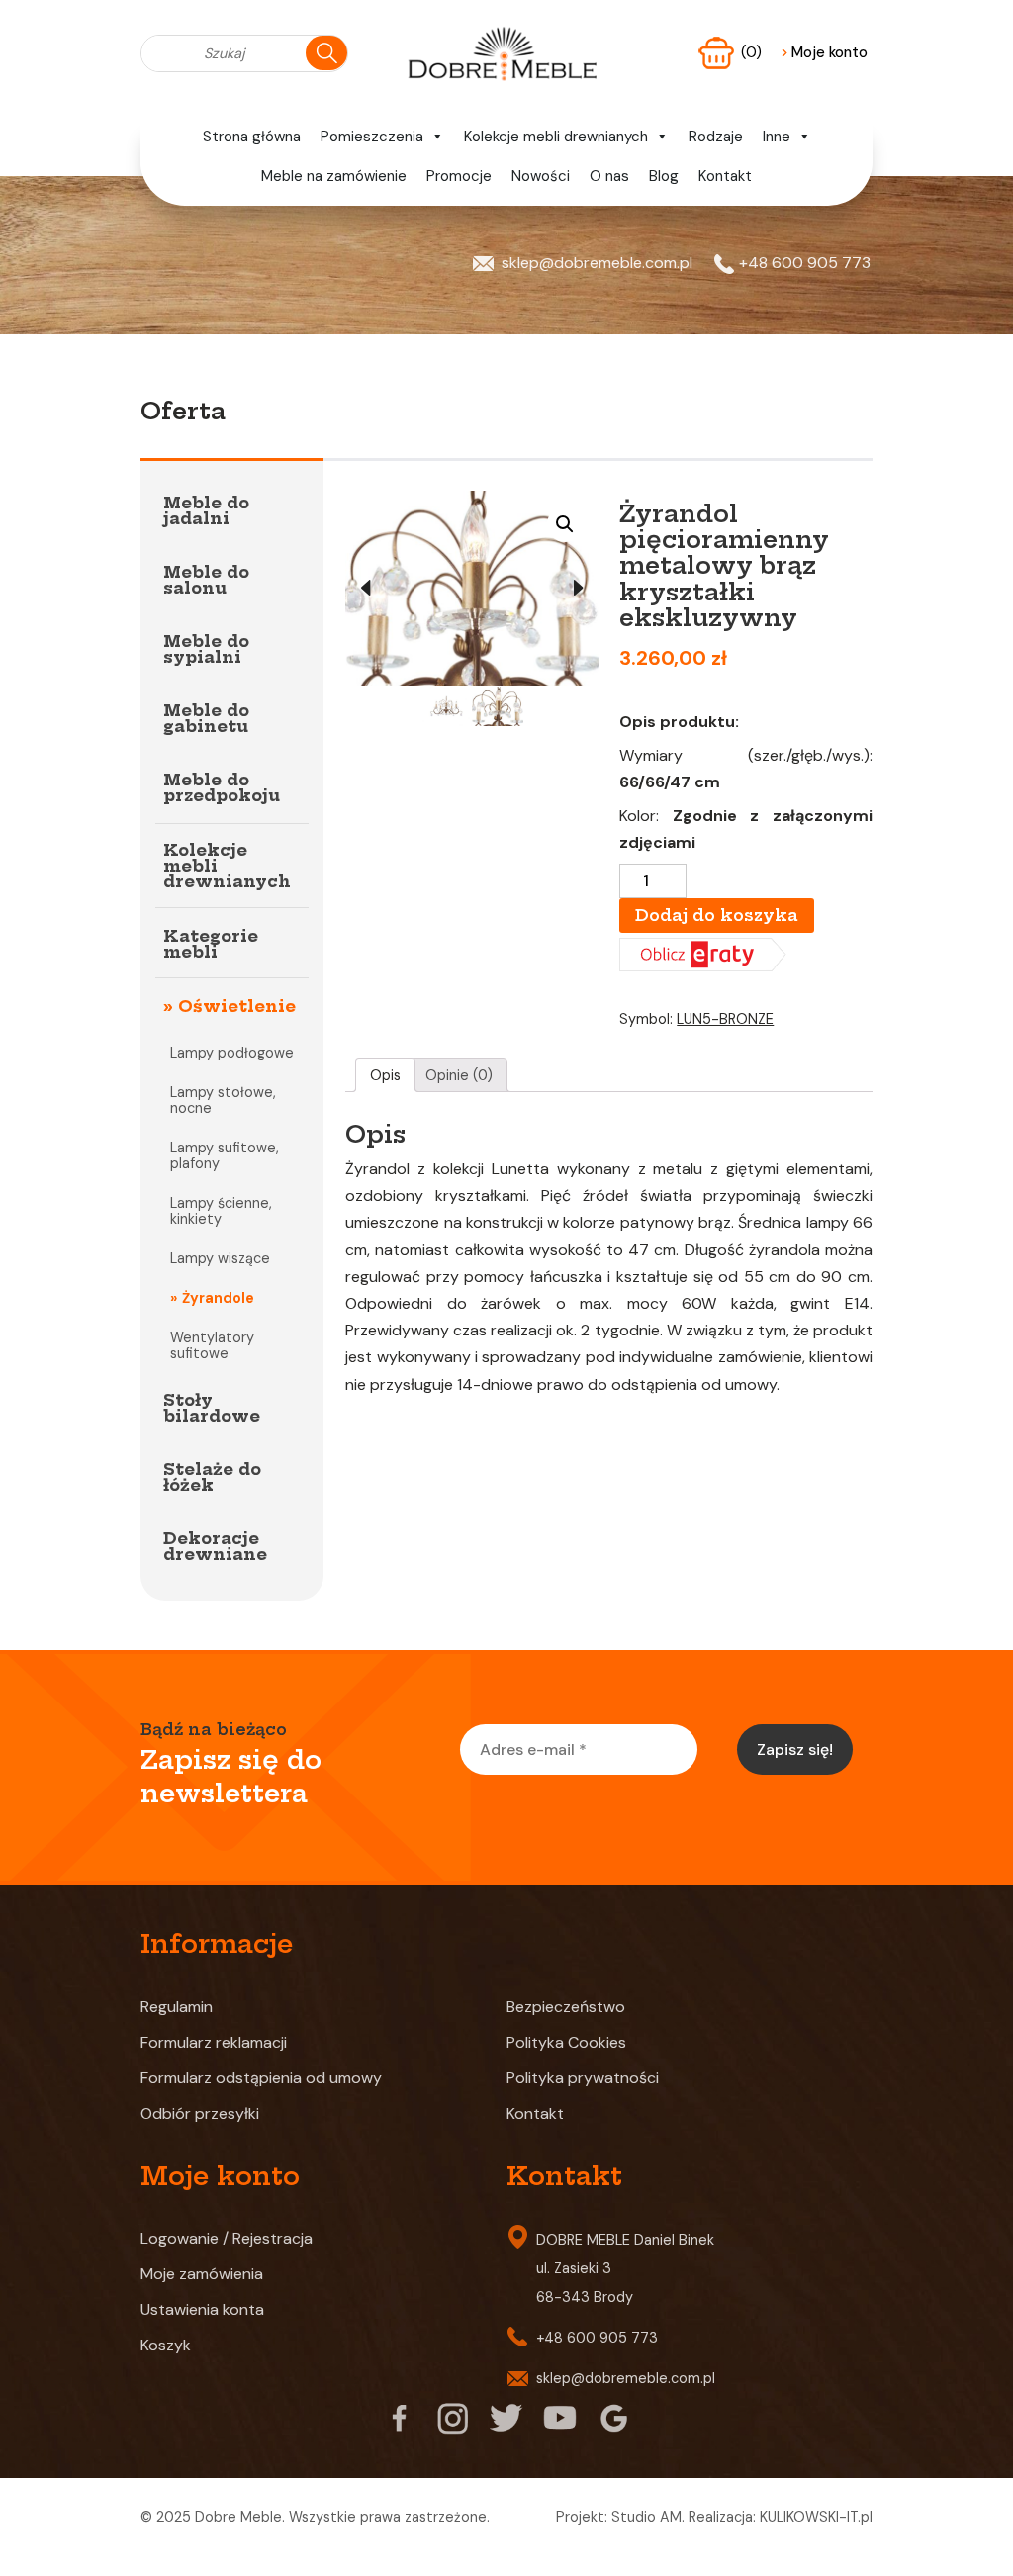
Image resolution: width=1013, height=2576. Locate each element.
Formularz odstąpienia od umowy (261, 2078)
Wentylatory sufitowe (212, 1345)
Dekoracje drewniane (215, 1546)
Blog (664, 176)
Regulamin (177, 2007)
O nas (609, 176)
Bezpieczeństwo (566, 2007)
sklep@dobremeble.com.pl (597, 263)
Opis (385, 1075)
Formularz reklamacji (214, 2042)
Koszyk (166, 2345)
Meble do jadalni (206, 510)
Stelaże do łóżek (212, 1477)
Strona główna (252, 137)
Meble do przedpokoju (222, 787)
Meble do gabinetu (206, 718)
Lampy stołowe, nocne (223, 1100)
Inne (777, 137)
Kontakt (725, 176)
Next (579, 589)
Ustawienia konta (202, 2309)
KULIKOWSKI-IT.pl (816, 2517)
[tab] (386, 1075)
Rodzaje (716, 137)
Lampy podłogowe (232, 1053)
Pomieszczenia (372, 137)
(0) (753, 52)
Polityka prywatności (583, 2078)
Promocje (459, 176)
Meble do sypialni (206, 649)
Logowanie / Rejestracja (227, 2238)
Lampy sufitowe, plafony (225, 1155)
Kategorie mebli (211, 944)
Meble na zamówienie (334, 176)
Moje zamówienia (202, 2274)
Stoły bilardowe (212, 1408)
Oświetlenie (237, 1006)
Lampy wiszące (220, 1258)
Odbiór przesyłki (200, 2114)
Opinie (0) (459, 1075)
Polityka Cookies (566, 2042)
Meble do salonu (206, 580)
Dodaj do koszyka (717, 915)
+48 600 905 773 (805, 263)
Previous (365, 589)
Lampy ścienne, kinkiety (221, 1211)
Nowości (541, 176)
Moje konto (824, 52)
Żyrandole (218, 1298)
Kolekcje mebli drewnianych (556, 137)
